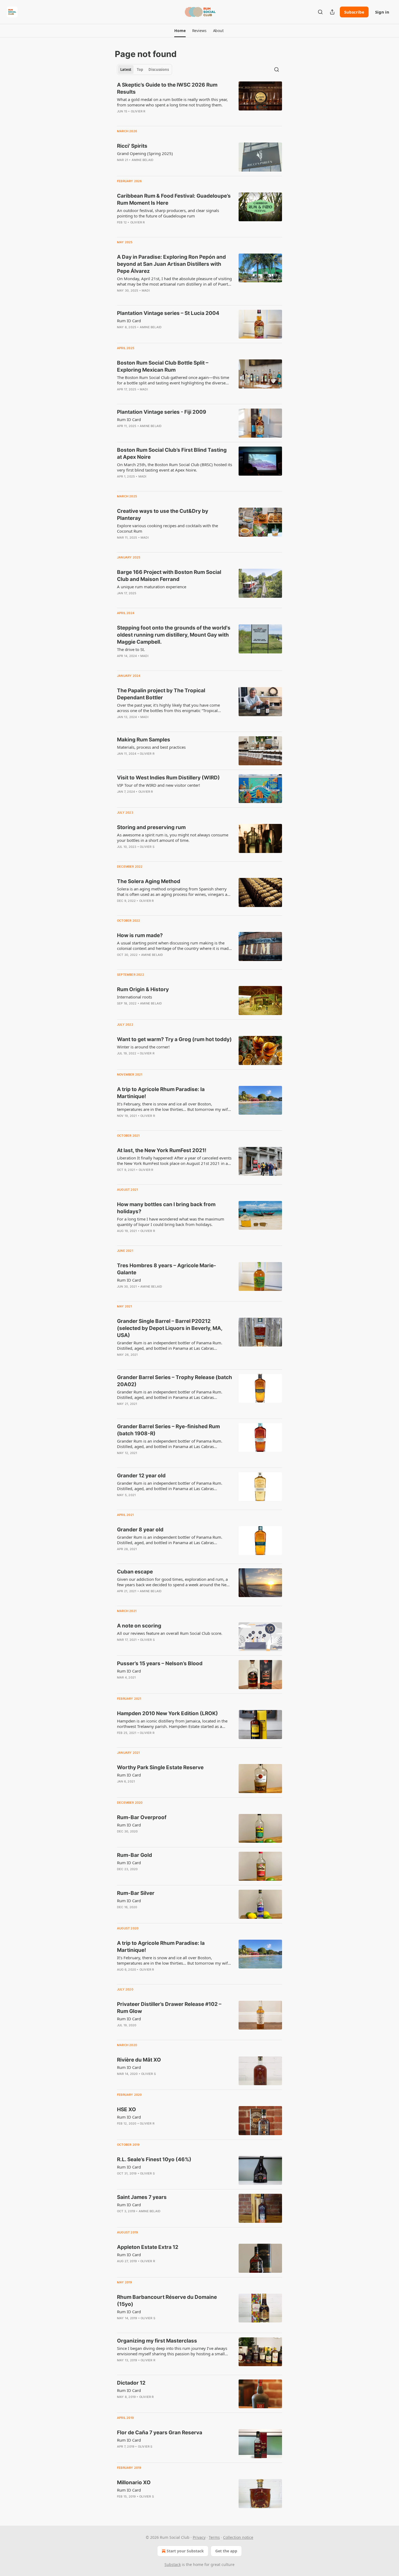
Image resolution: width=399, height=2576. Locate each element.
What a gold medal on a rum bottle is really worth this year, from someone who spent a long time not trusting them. (172, 102)
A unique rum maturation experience (152, 587)
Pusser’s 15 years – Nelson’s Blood (160, 1663)
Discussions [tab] (159, 69)
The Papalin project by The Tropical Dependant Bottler (161, 694)
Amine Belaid (142, 160)
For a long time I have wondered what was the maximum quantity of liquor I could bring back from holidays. (171, 1222)
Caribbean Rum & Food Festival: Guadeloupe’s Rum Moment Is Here (174, 199)
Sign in (382, 12)
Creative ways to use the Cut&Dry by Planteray (163, 515)
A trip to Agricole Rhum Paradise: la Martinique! (161, 1093)
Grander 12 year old (141, 1476)
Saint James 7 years (142, 2197)
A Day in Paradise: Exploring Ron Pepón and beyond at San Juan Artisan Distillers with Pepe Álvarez (171, 264)
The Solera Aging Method (149, 881)
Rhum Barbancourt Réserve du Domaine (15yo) (167, 2301)
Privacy (199, 2537)
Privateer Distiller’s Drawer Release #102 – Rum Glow (169, 2008)
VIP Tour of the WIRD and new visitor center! (159, 785)
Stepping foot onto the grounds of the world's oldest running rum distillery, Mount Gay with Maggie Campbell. (174, 635)
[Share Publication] (332, 12)
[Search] (320, 12)
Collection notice (238, 2537)
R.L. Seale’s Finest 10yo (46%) (154, 2159)
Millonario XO (134, 2482)
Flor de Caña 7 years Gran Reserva (160, 2433)
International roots (134, 997)
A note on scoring (139, 1626)
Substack (173, 2564)
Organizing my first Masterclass (157, 2341)
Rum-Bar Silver (136, 1893)
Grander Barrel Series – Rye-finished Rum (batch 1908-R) (168, 1430)
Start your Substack (185, 2551)
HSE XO (126, 2109)
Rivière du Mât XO (139, 2060)
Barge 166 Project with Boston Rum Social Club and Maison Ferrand (169, 576)
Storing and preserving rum (151, 827)
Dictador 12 (131, 2383)
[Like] (121, 167)
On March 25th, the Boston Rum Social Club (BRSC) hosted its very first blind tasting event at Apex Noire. (175, 467)
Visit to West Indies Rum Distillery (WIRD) (168, 778)
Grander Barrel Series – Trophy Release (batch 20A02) (175, 1381)
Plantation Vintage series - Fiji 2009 (162, 412)
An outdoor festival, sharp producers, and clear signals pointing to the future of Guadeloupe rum (168, 213)
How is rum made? (140, 935)
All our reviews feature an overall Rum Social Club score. (170, 1633)
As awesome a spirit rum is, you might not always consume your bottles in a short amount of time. (173, 837)
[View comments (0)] (159, 118)
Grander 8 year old (140, 1530)
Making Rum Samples (144, 740)
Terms (214, 2537)
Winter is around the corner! (143, 1047)
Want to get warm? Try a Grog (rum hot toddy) (174, 1039)
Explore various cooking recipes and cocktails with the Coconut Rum (167, 528)
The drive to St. (131, 649)
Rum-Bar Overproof (142, 1817)
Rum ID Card (129, 321)
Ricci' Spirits (132, 146)
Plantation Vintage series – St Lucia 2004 (168, 313)
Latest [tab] (126, 69)
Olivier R (138, 111)
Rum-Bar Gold (134, 1855)
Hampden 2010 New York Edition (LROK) (167, 1713)
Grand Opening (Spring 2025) (145, 153)
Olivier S (147, 847)
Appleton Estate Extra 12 (148, 2247)
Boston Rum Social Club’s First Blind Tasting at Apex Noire (172, 453)
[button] (180, 31)
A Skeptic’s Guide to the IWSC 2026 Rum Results (167, 88)
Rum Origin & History (143, 989)
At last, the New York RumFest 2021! (162, 1150)
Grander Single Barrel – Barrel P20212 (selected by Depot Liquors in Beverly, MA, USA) (170, 1328)
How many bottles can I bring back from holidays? (166, 1208)
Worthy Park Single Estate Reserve (160, 1767)
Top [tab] (140, 69)
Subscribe (354, 12)
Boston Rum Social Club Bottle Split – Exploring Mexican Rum (163, 366)
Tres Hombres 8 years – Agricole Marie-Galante (167, 1269)
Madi (146, 290)
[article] (199, 102)
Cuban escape (135, 1572)
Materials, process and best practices (151, 747)
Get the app (226, 2551)
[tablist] (145, 69)
